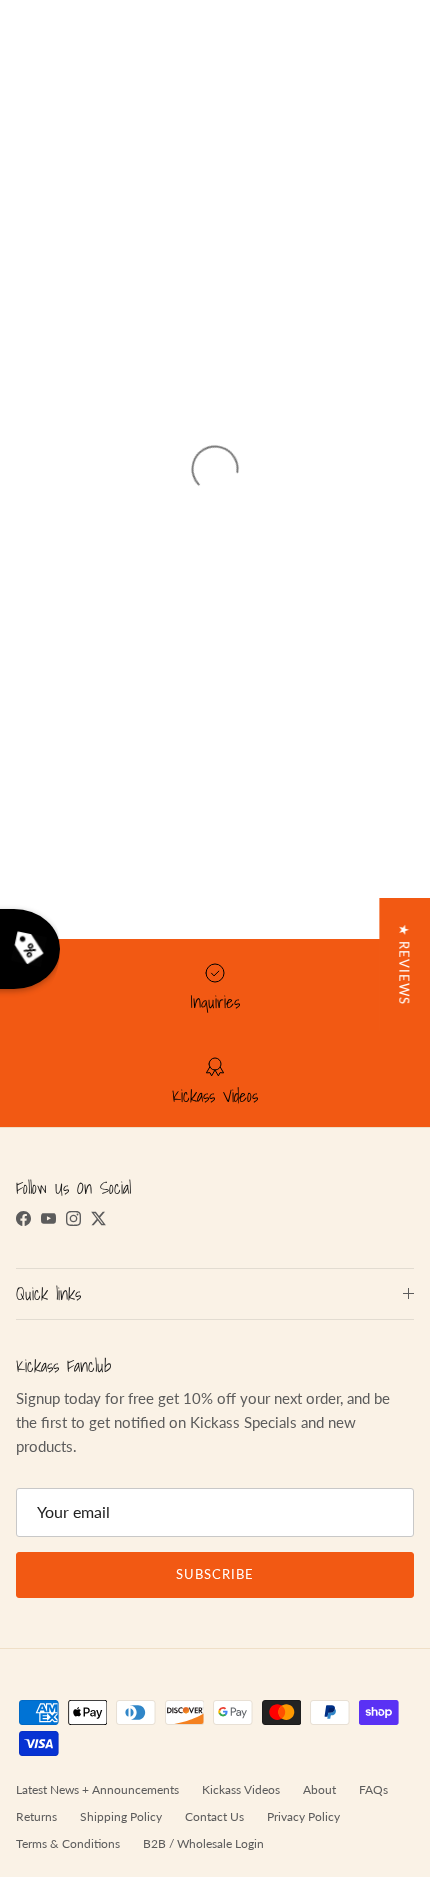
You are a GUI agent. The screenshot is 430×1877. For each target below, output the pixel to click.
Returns (36, 1816)
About (319, 1789)
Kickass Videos (241, 1789)
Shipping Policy (121, 1816)
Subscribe (215, 1574)
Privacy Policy (303, 1816)
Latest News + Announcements (97, 1789)
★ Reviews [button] (404, 964)
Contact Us (214, 1816)
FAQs (373, 1789)
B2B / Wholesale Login (203, 1843)
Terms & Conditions (68, 1843)
